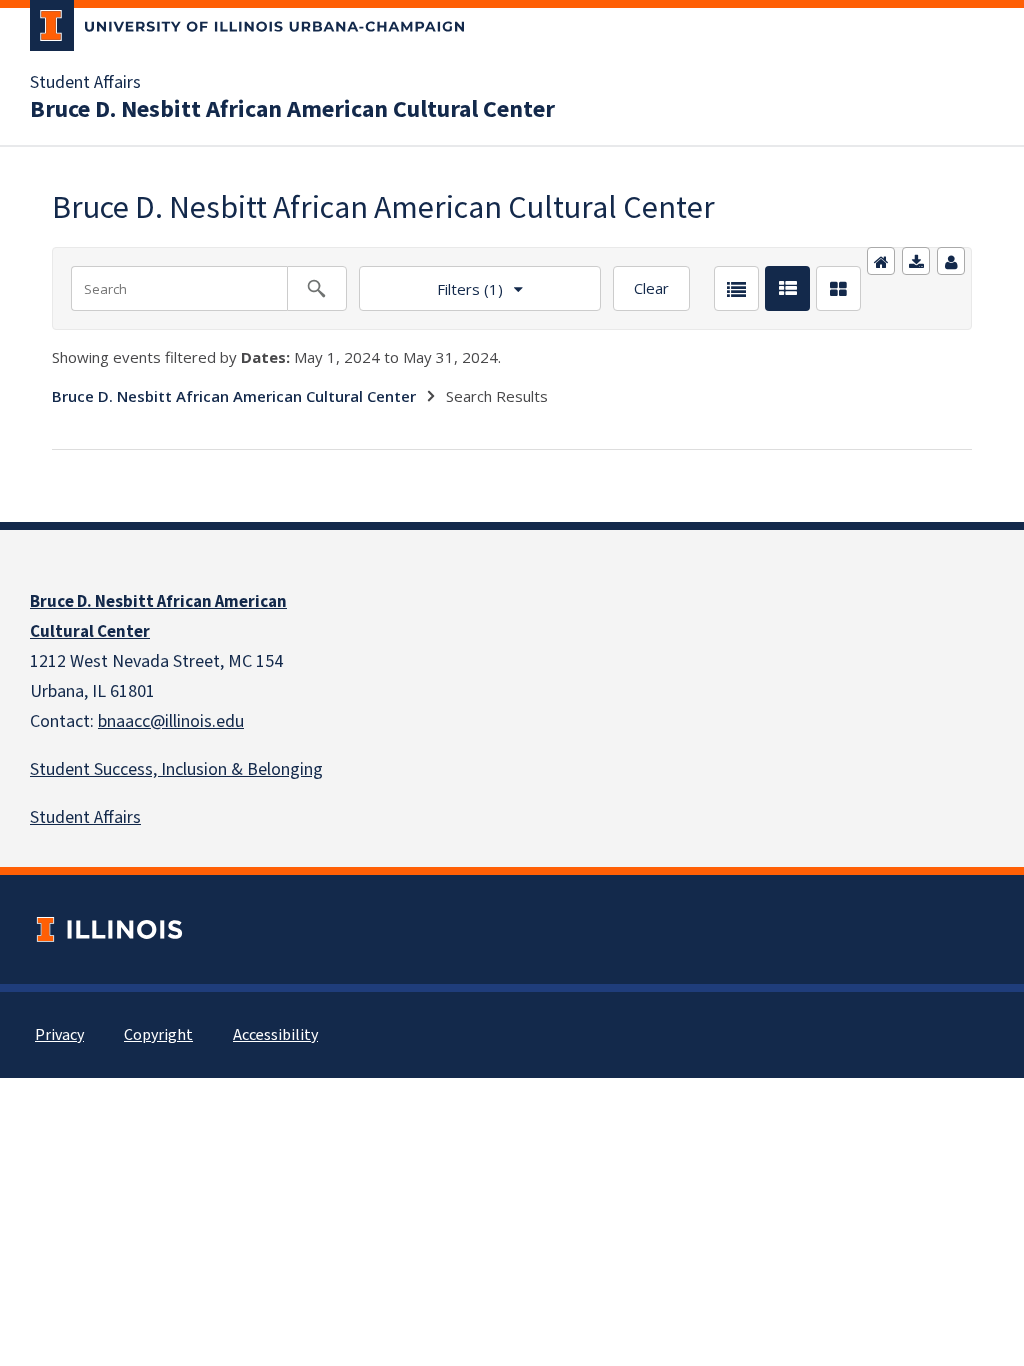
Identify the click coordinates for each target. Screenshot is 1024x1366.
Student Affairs (85, 83)
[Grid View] (838, 288)
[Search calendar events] (317, 288)
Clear (651, 288)
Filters (431, 282)
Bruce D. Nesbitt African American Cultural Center (292, 110)
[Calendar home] (881, 261)
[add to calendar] (916, 261)
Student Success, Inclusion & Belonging (176, 769)
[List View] (736, 288)
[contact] (951, 261)
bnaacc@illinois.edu (171, 721)
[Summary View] (787, 288)
